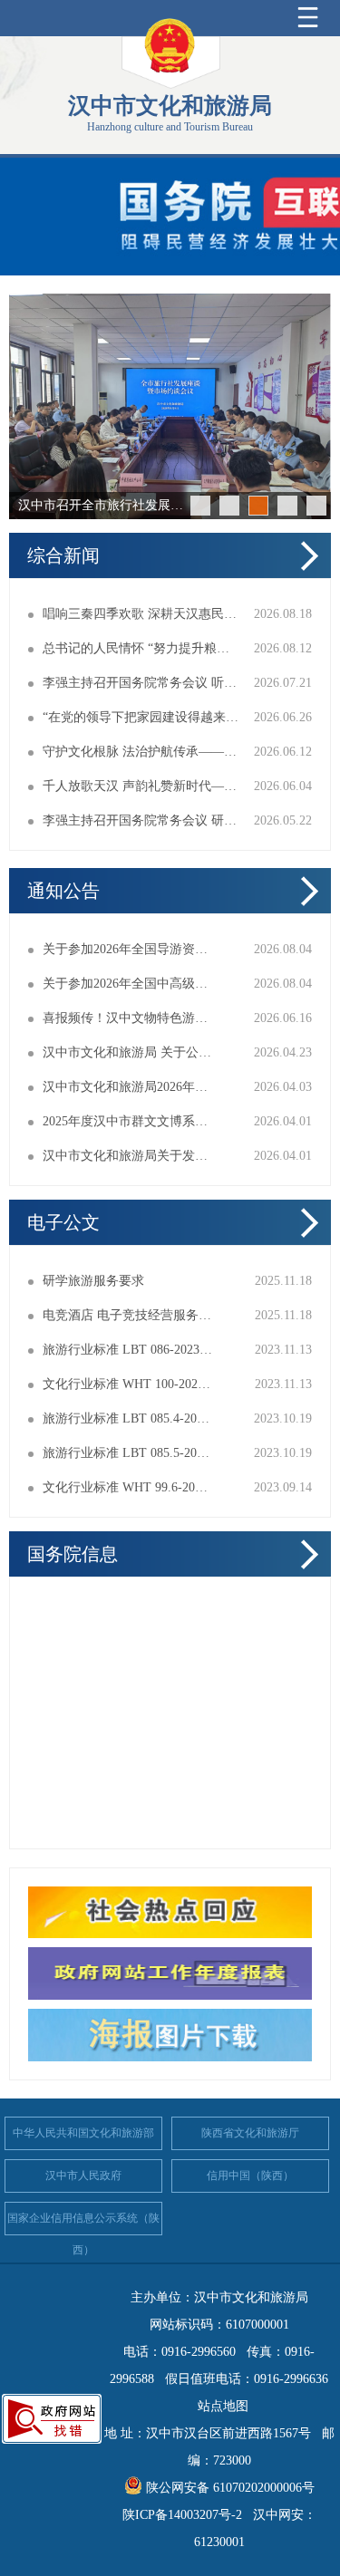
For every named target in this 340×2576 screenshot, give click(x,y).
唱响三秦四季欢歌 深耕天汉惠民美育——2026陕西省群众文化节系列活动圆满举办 (142, 614)
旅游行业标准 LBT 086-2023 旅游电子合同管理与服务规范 (128, 1350)
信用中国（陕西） (250, 2176)
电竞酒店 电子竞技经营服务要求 (128, 1315)
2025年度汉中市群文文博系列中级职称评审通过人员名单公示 (128, 1121)
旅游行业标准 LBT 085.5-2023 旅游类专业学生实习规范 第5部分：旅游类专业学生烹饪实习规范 (128, 1453)
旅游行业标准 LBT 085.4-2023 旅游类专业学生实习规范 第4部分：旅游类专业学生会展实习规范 (128, 1418)
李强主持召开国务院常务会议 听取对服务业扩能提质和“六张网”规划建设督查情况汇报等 (142, 683)
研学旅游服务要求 (93, 1281)
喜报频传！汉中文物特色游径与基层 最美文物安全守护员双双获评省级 (128, 1018)
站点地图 (223, 2406)
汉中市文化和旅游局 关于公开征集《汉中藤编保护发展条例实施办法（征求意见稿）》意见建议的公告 (128, 1052)
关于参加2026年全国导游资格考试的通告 (128, 949)
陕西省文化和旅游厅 (250, 2133)
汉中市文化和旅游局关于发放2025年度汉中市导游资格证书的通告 (128, 1156)
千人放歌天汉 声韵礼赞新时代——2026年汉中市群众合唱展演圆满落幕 (142, 786)
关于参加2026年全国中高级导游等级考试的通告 (128, 984)
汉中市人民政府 (83, 2176)
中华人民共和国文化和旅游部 (83, 2133)
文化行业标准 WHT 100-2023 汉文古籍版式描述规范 (128, 1384)
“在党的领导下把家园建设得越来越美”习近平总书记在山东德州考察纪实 (142, 717)
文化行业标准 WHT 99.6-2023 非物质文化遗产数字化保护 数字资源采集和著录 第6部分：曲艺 (128, 1487)
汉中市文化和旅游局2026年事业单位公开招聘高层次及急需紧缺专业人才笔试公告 (128, 1087)
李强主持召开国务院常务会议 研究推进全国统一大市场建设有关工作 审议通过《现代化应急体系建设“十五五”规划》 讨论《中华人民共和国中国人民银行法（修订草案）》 (142, 820)
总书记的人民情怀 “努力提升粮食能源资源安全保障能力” (142, 648)
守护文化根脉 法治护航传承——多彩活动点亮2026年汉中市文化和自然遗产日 (142, 752)
